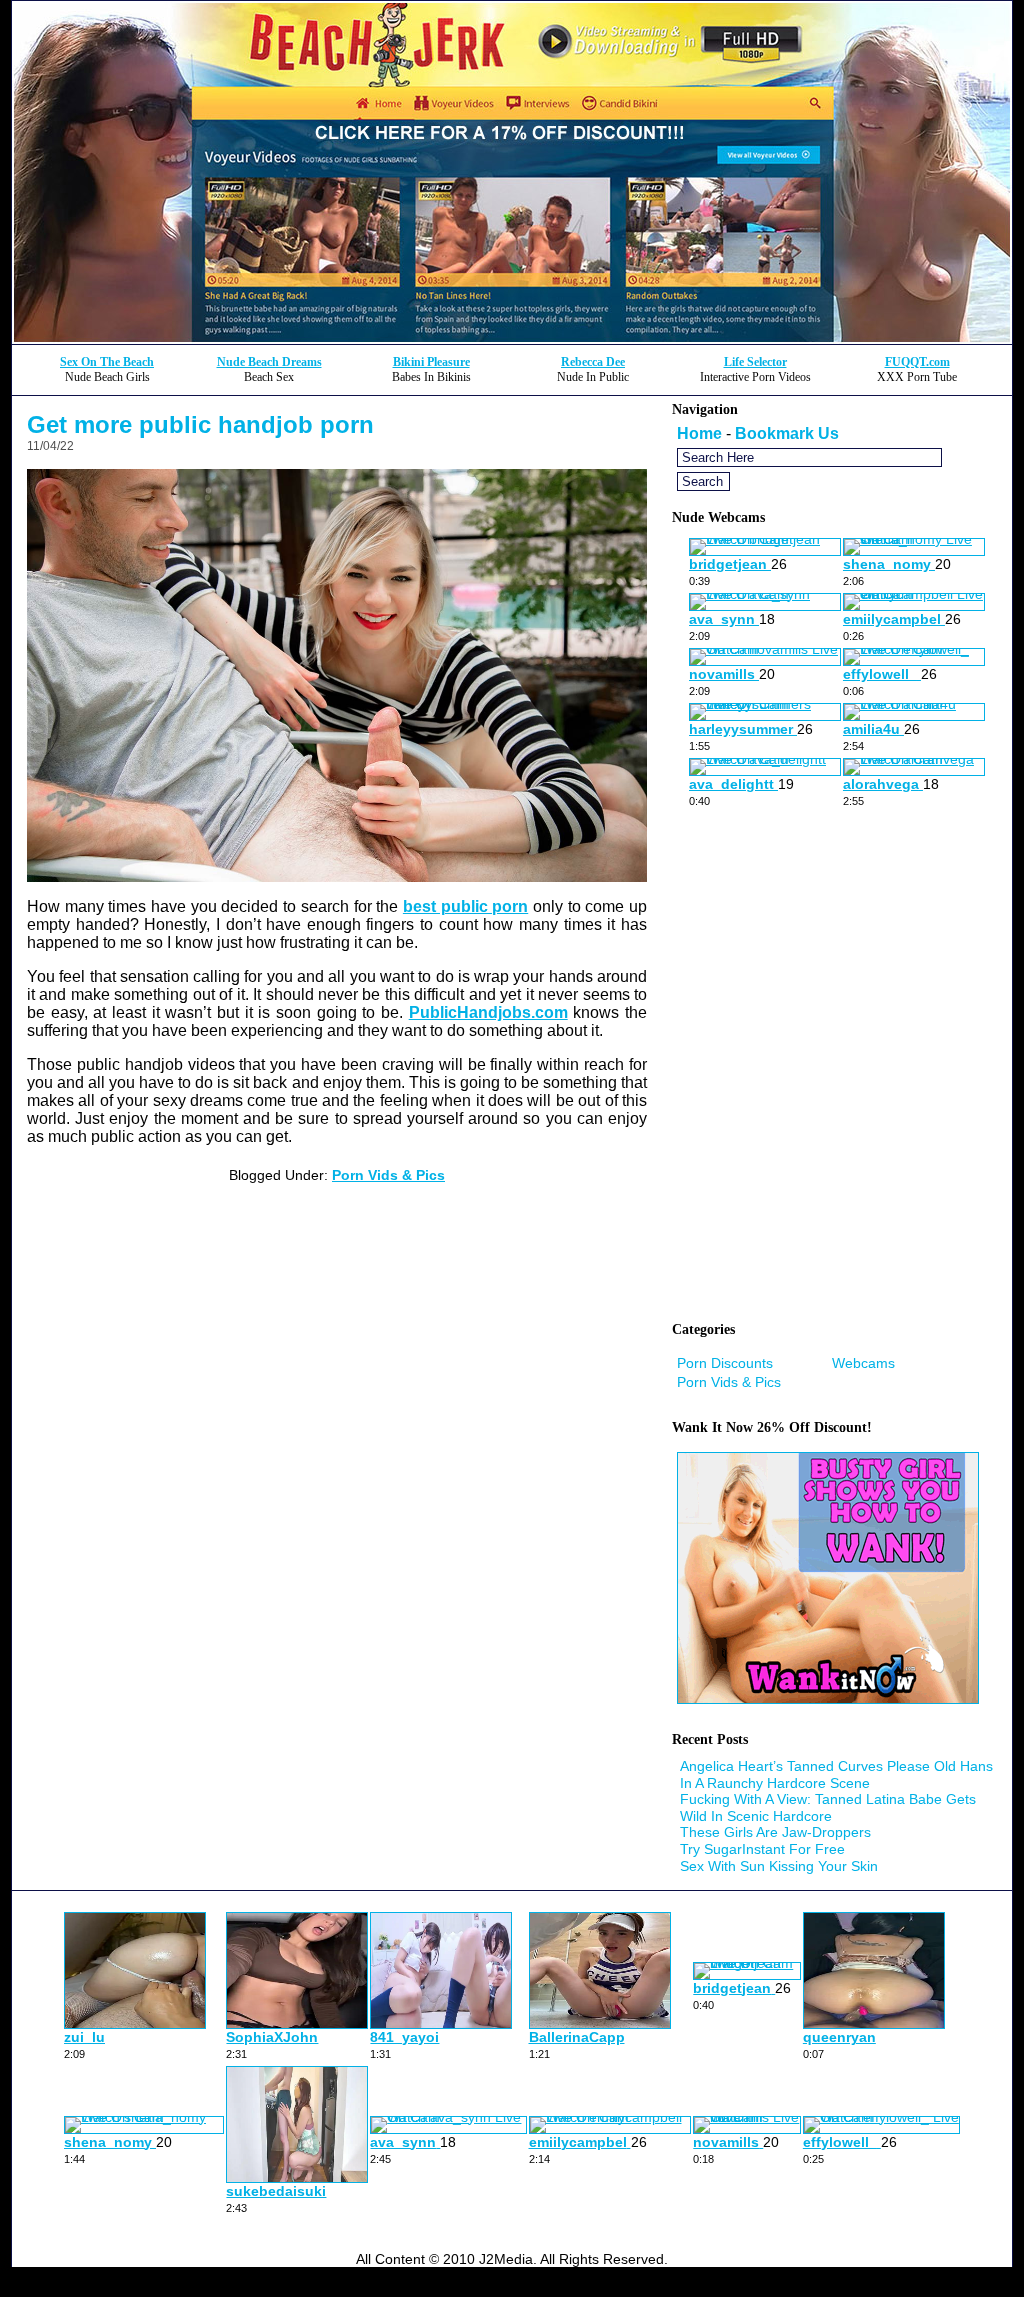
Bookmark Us (787, 433)
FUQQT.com (917, 362)
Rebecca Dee (593, 362)
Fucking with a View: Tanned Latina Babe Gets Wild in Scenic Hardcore (828, 1807)
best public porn (465, 906)
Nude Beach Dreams (269, 362)
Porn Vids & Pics (388, 1175)
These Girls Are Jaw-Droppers (775, 1832)
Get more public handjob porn (200, 424)
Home (699, 433)
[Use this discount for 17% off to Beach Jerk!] (512, 338)
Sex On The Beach (107, 362)
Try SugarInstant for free (762, 1849)
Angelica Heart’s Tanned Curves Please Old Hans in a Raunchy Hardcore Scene (836, 1774)
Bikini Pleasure (431, 362)
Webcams (863, 1363)
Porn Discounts (725, 1363)
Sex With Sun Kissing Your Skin (779, 1866)
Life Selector (755, 362)
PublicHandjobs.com (488, 1012)
